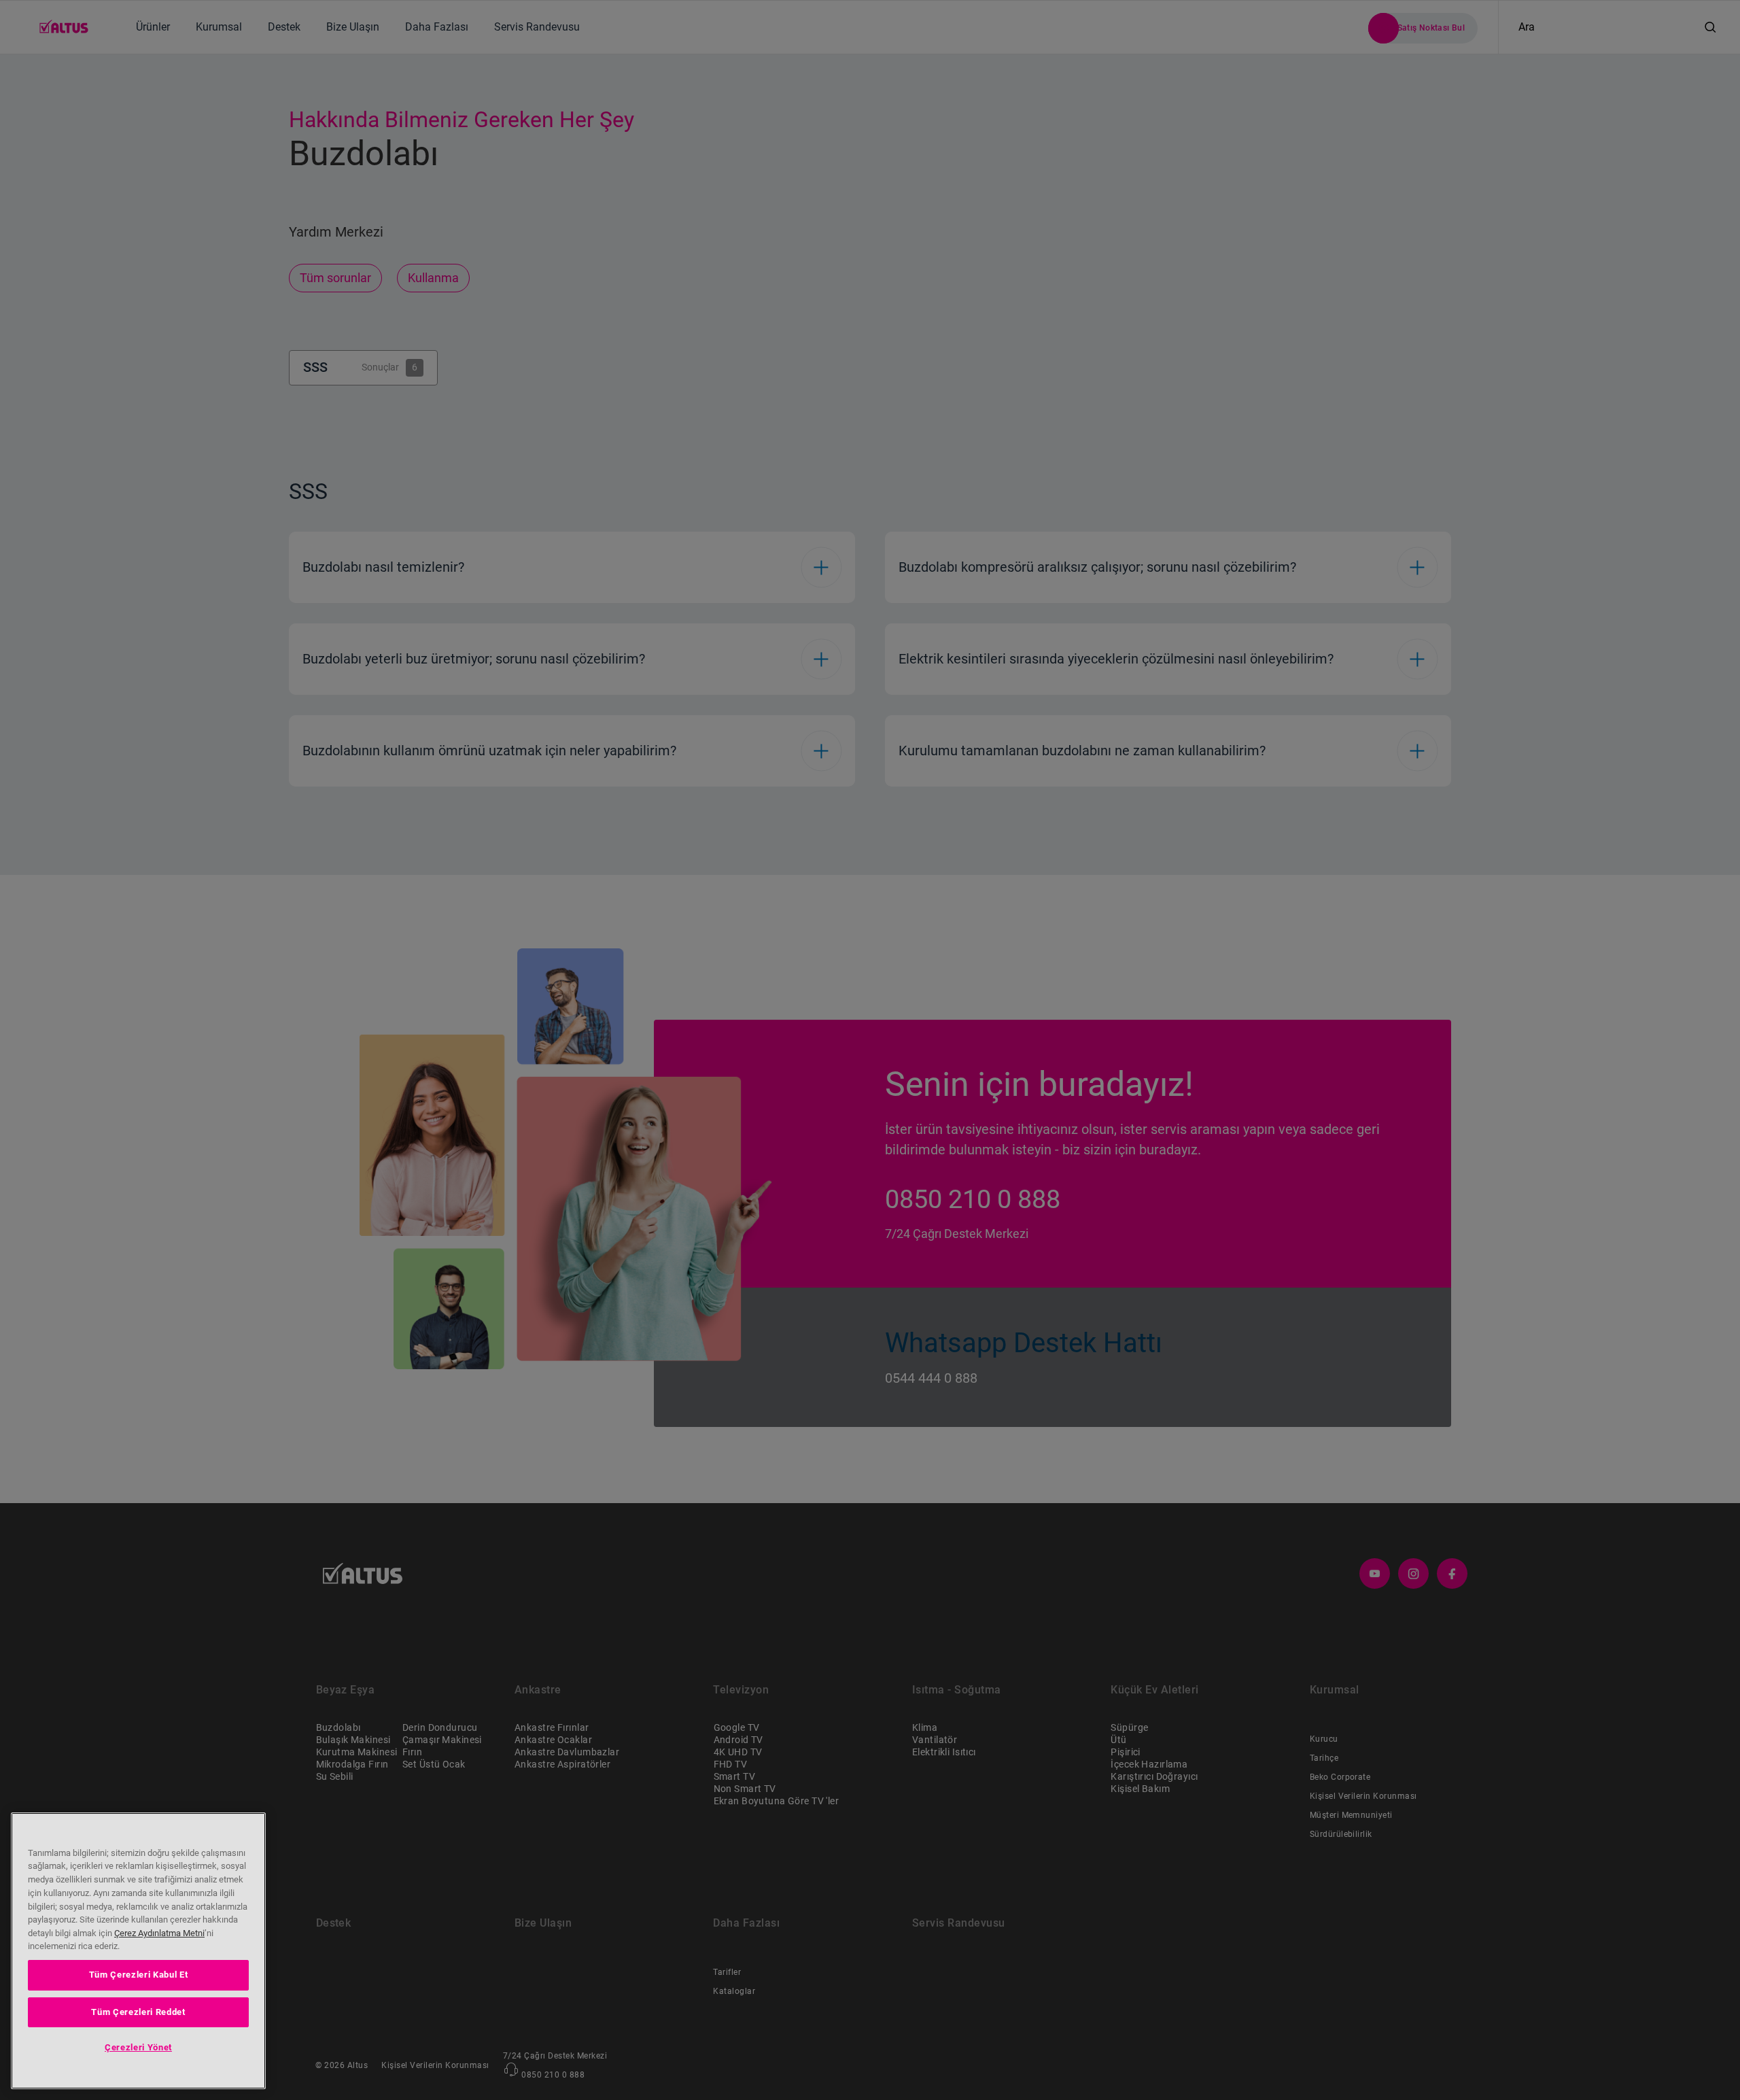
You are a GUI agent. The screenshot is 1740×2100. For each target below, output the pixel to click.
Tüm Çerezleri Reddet (138, 2011)
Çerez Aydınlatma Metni (159, 1933)
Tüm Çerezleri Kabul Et (138, 1975)
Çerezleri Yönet (138, 2047)
